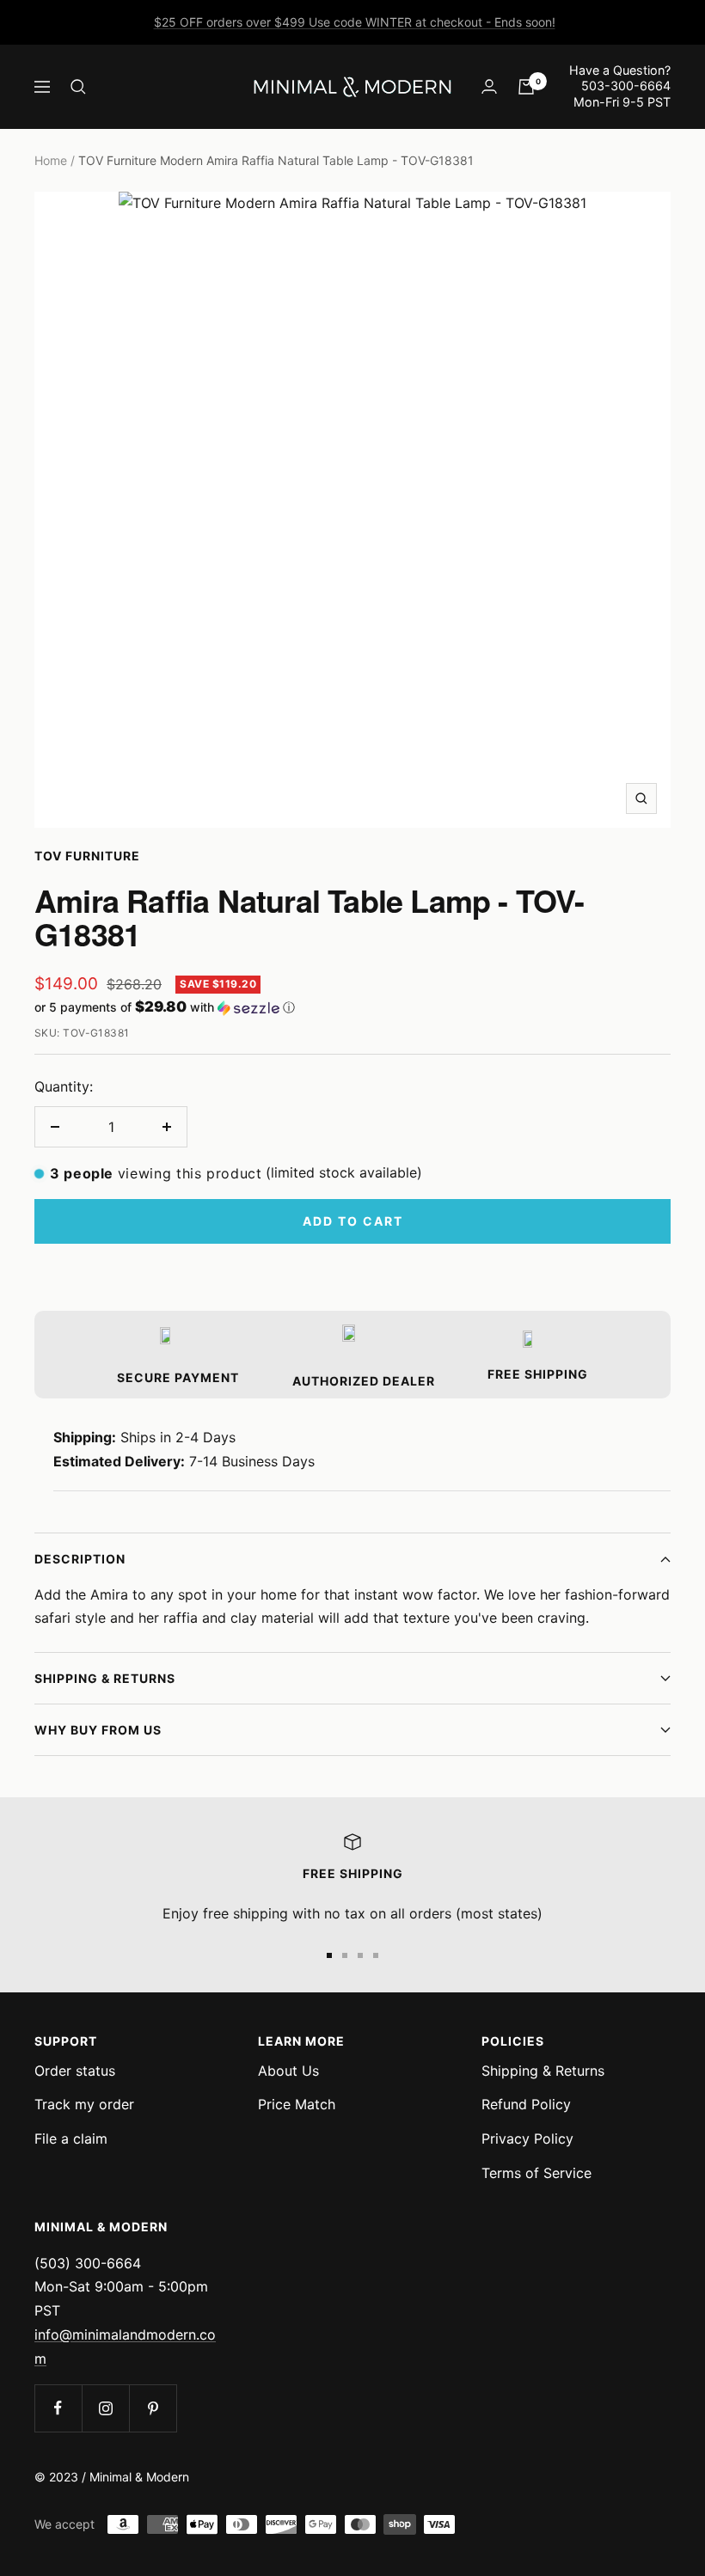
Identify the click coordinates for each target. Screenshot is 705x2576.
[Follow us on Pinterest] (153, 2408)
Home (51, 160)
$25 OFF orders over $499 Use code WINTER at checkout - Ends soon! (355, 22)
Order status (75, 2071)
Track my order (84, 2104)
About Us (288, 2071)
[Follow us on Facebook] (58, 2408)
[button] (352, 1007)
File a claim (71, 2139)
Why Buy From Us (98, 1730)
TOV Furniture (87, 856)
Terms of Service (536, 2173)
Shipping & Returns (105, 1678)
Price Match (297, 2104)
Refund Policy (526, 2104)
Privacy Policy (527, 2139)
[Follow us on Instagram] (105, 2408)
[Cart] (526, 87)
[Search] (78, 87)
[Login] (489, 86)
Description (80, 1559)
